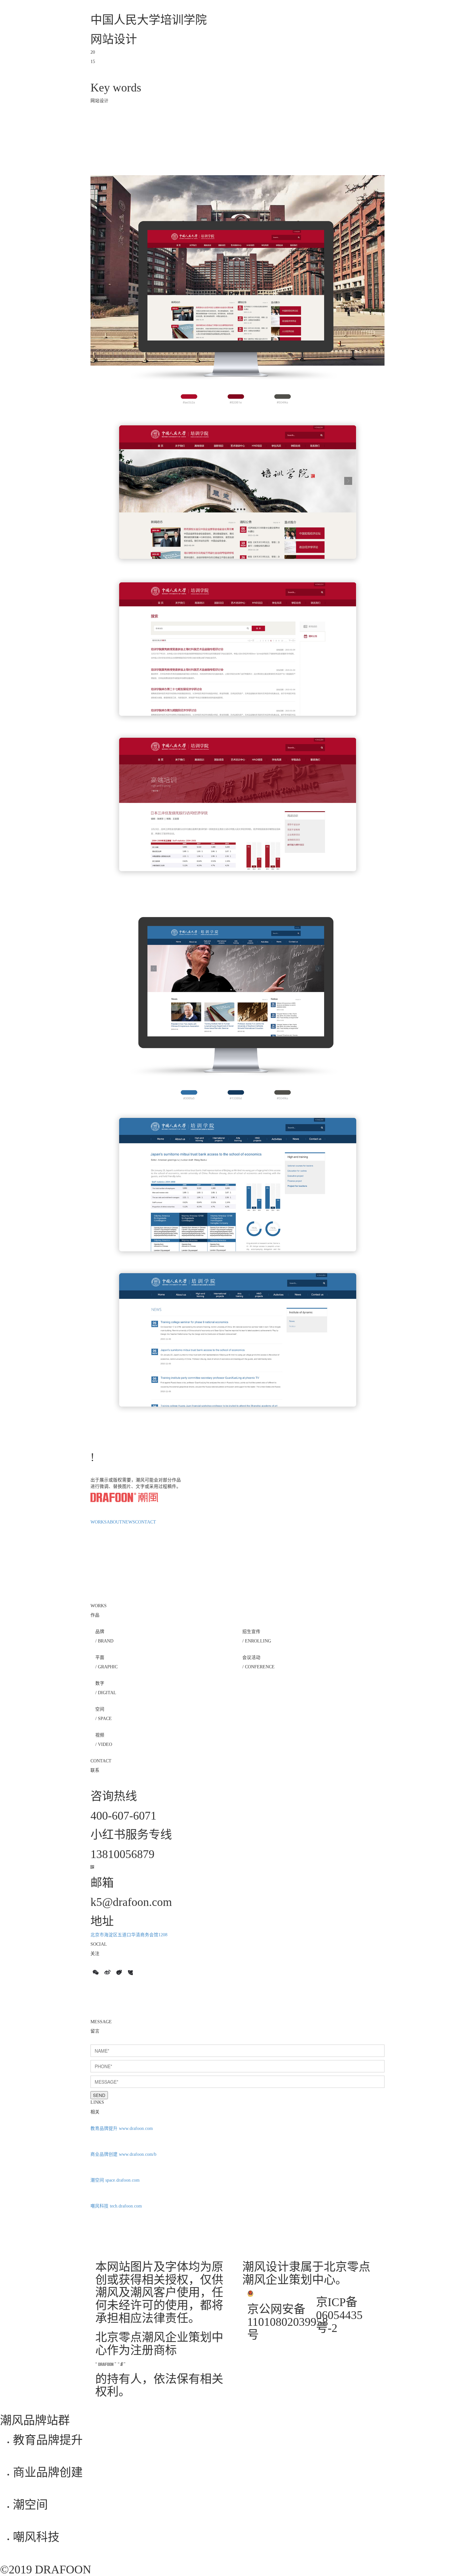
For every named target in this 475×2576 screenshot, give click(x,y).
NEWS (129, 1522)
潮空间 (98, 2180)
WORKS (99, 1522)
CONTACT (146, 1522)
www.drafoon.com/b (138, 2154)
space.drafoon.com (122, 2180)
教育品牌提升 (105, 2128)
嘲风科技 (100, 2206)
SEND (99, 2095)
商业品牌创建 (105, 2154)
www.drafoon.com (136, 2128)
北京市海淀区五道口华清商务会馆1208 (129, 1935)
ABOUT (114, 1522)
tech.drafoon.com (126, 2206)
